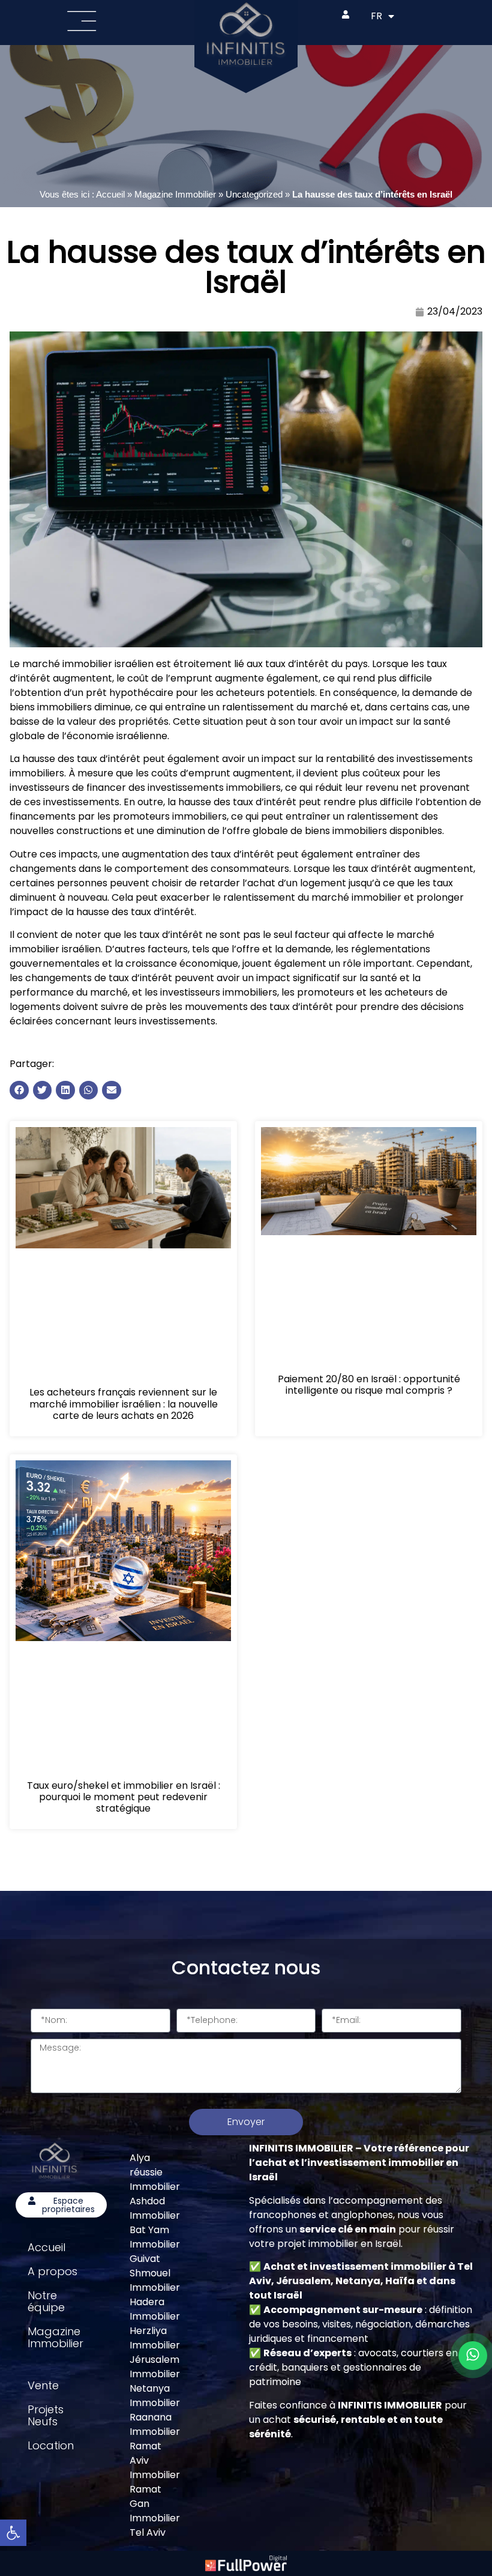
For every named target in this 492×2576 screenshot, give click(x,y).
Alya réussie (146, 2165)
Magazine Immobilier (175, 194)
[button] (19, 1090)
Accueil (110, 194)
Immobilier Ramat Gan (155, 2489)
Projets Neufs (46, 2415)
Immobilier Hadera (155, 2295)
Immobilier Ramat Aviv (155, 2446)
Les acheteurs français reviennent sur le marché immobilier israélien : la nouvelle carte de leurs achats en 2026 (124, 1404)
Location (51, 2445)
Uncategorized (254, 194)
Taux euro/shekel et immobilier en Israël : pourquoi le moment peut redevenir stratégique (124, 1797)
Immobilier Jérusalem (155, 2352)
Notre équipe (46, 2301)
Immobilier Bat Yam (155, 2223)
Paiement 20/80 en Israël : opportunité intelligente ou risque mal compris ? (369, 1385)
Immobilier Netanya (155, 2381)
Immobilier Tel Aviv (155, 2525)
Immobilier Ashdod (155, 2194)
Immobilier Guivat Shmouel (155, 2259)
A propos (52, 2271)
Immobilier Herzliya (155, 2324)
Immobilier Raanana (155, 2410)
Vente (43, 2385)
